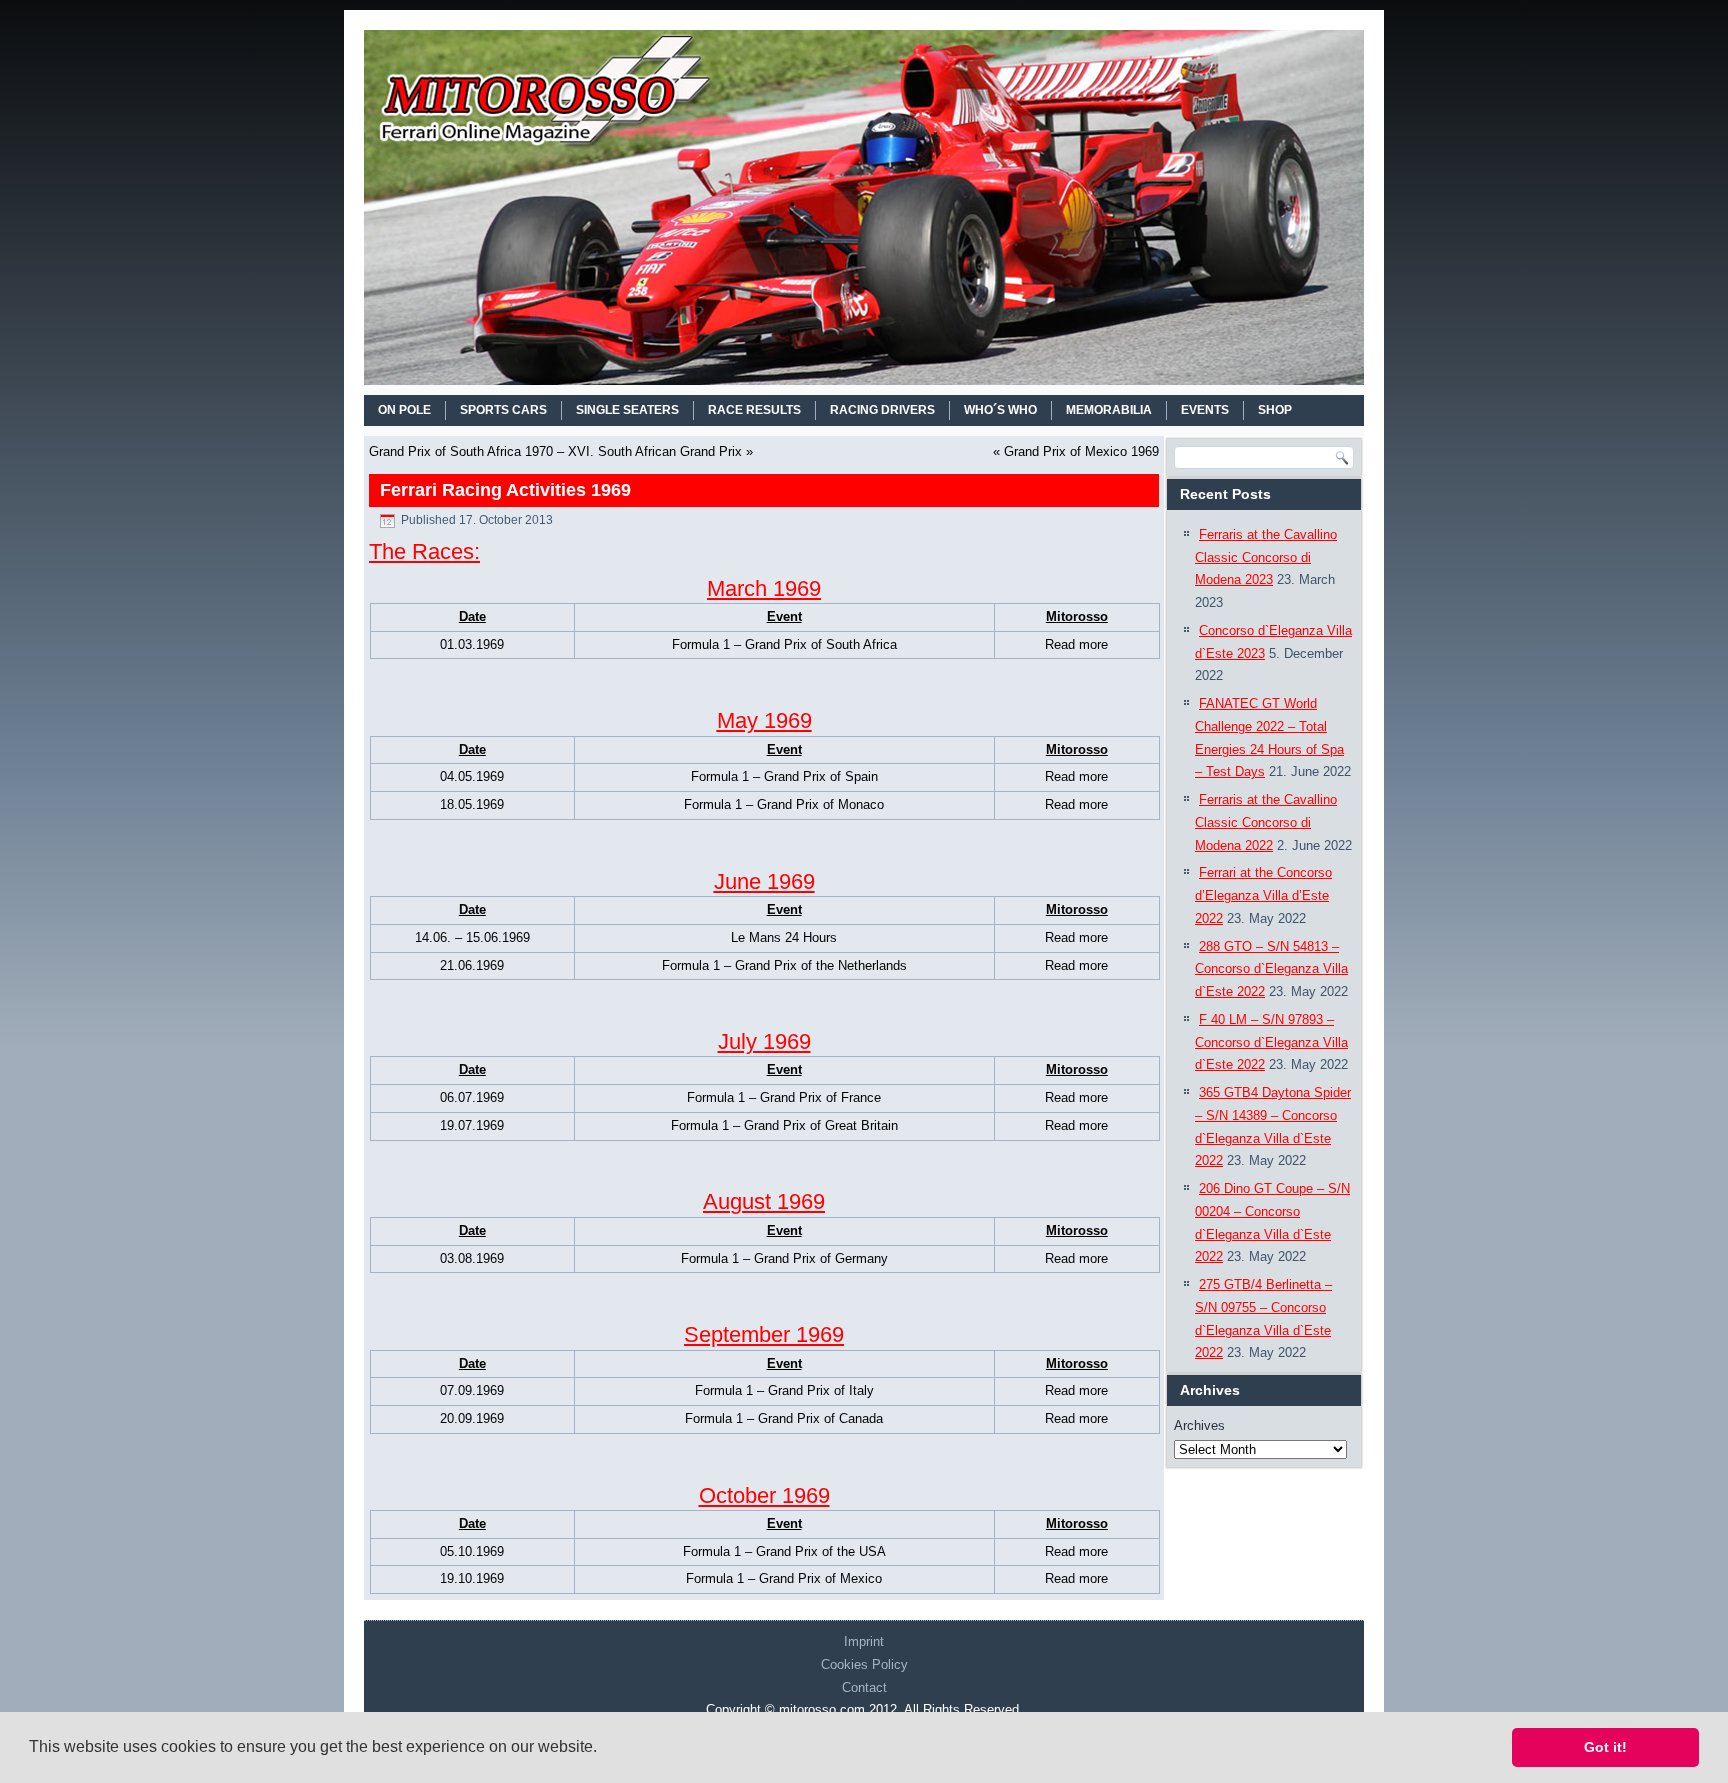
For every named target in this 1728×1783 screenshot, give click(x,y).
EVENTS (1205, 410)
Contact (864, 1687)
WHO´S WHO (1000, 410)
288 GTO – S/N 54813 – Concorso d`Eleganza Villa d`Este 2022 (1271, 969)
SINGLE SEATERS (627, 410)
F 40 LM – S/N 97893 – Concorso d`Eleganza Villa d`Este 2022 (1271, 1042)
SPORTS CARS (503, 410)
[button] (604, 1749)
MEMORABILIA (1109, 410)
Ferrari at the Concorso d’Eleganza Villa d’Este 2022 (1263, 895)
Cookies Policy (864, 1664)
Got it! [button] (1605, 1747)
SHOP (1275, 410)
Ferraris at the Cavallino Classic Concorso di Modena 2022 (1266, 822)
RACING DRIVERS (882, 410)
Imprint (864, 1641)
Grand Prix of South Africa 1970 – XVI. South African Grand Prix (555, 451)
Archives (1199, 1425)
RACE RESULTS (754, 410)
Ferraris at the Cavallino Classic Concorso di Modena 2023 (1266, 557)
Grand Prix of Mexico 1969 (1081, 451)
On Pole (404, 410)
